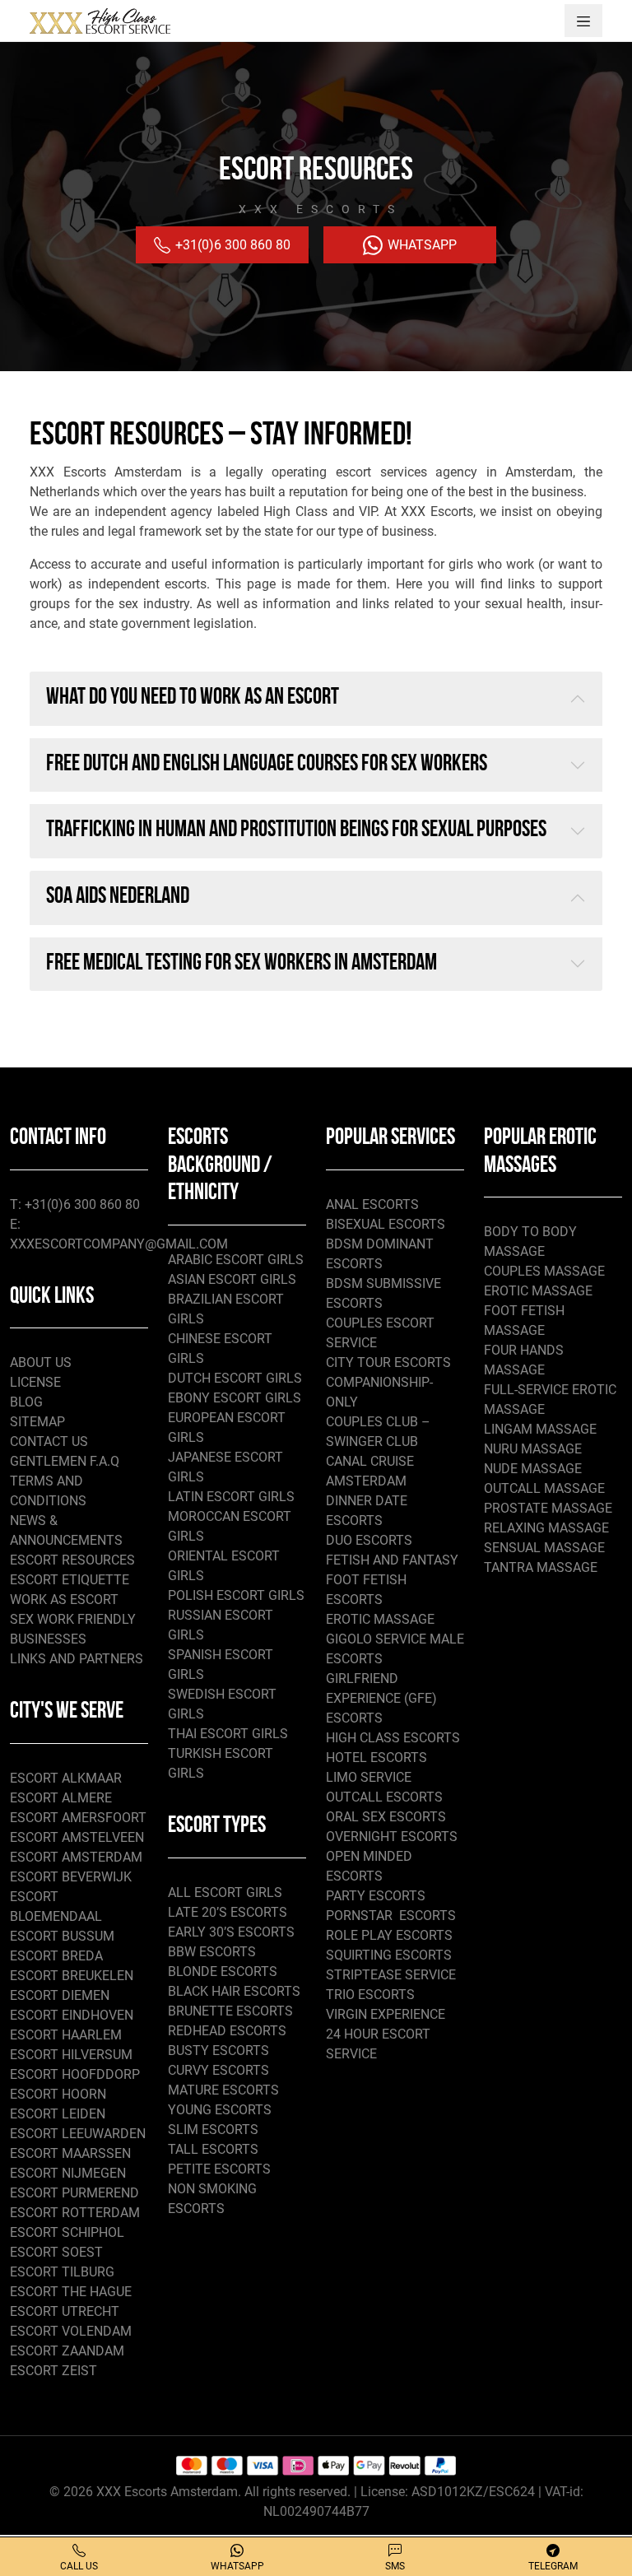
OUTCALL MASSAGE (544, 1488)
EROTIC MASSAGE (380, 1619)
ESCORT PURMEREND (74, 2193)
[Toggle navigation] (583, 21)
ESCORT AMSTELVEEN (77, 1837)
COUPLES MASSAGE (544, 1271)
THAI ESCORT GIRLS (228, 1734)
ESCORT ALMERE (61, 1798)
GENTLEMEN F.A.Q (65, 1461)
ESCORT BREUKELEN (72, 1976)
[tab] (316, 699)
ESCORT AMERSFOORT (78, 1818)
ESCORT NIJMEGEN (68, 2173)
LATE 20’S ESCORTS (228, 1912)
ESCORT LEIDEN (58, 2114)
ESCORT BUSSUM (62, 1936)
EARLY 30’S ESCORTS (231, 1932)
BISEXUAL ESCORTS (386, 1224)
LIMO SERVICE (369, 1777)
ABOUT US (41, 1362)
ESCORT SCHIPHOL (67, 2232)
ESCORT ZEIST (53, 2371)
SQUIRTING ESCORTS (389, 1955)
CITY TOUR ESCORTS (388, 1362)
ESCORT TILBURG (62, 2272)
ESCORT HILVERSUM (71, 2055)
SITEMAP (37, 1422)
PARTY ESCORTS (376, 1896)
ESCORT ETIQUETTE (70, 1580)
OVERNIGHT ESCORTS (392, 1837)
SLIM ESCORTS (213, 2130)
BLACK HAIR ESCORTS (234, 1991)
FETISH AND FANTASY (392, 1560)
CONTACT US (49, 1441)
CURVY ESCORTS (218, 2070)
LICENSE (35, 1382)
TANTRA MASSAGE (541, 1567)
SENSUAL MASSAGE (544, 1548)
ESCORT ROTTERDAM (75, 2213)
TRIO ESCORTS (370, 1995)
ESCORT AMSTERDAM (76, 1857)
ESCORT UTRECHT (65, 2311)
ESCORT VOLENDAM (71, 2331)
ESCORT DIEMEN (60, 1995)
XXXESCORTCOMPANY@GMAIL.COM (119, 1244)
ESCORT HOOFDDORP (75, 2074)
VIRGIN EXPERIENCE (386, 2014)
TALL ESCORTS (213, 2149)
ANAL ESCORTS (372, 1204)
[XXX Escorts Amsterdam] (100, 21)
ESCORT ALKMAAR (66, 1778)
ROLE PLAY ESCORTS (389, 1935)
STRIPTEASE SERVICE (391, 1975)
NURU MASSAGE (533, 1449)
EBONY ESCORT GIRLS (235, 1398)
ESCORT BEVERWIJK (71, 1877)
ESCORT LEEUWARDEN (78, 2134)
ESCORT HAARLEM (66, 2035)
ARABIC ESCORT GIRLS (236, 1260)
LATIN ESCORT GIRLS (231, 1497)
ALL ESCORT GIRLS (225, 1892)
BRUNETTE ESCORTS (230, 2011)
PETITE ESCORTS (219, 2169)
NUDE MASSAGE (533, 1469)
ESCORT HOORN (58, 2094)
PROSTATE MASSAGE (548, 1508)
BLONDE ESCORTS (223, 1972)
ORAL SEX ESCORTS (386, 1817)
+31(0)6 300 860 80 (231, 245)
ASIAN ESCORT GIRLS (232, 1279)
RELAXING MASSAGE (546, 1528)
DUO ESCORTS (369, 1540)
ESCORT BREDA (56, 1956)
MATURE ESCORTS (223, 2090)
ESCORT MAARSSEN (70, 2153)
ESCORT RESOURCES (72, 1560)
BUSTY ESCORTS (218, 2051)
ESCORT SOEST (56, 2252)
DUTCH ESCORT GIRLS (235, 1378)
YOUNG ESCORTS (220, 2110)
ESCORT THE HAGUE (71, 2292)
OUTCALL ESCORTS (384, 1797)
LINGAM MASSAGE (540, 1429)
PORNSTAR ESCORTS (391, 1916)
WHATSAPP (421, 245)
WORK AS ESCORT (64, 1600)
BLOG (26, 1402)
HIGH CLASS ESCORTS (393, 1738)
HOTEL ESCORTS (376, 1758)
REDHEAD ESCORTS (227, 2031)
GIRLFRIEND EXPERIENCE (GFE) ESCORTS (381, 1698)
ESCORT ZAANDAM (67, 2351)
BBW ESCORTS (212, 1952)
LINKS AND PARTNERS (77, 1659)
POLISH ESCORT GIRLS (236, 1595)
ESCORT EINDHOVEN (72, 2015)
